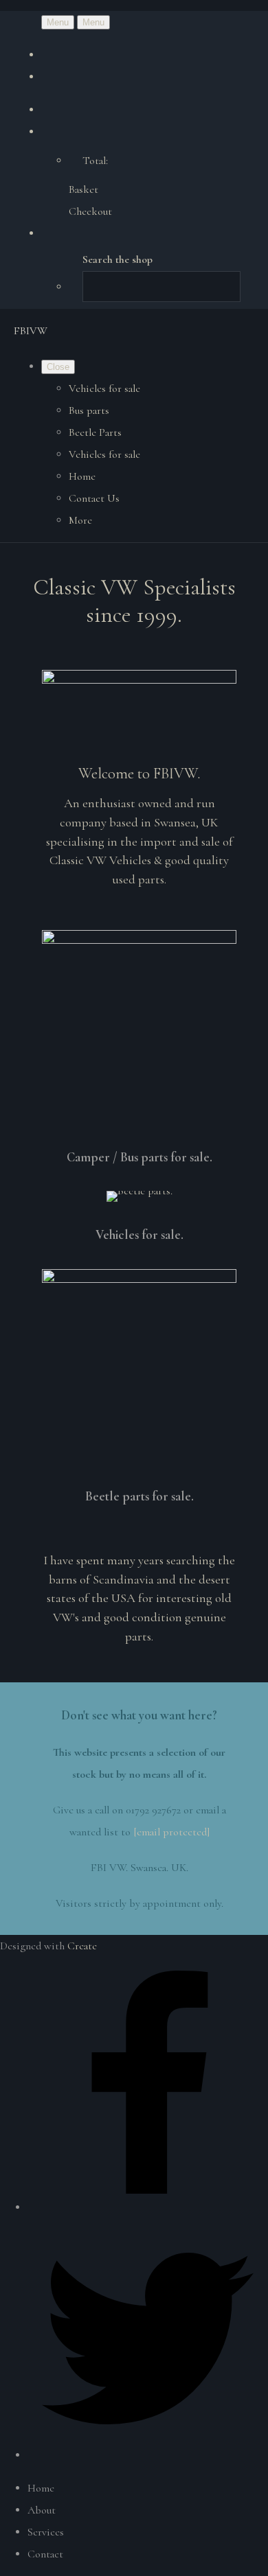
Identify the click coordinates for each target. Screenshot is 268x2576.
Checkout (90, 211)
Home (82, 476)
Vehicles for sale (104, 388)
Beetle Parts (95, 432)
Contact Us (94, 498)
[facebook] (148, 2207)
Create (82, 1946)
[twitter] (148, 2455)
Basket (83, 189)
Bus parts (89, 410)
